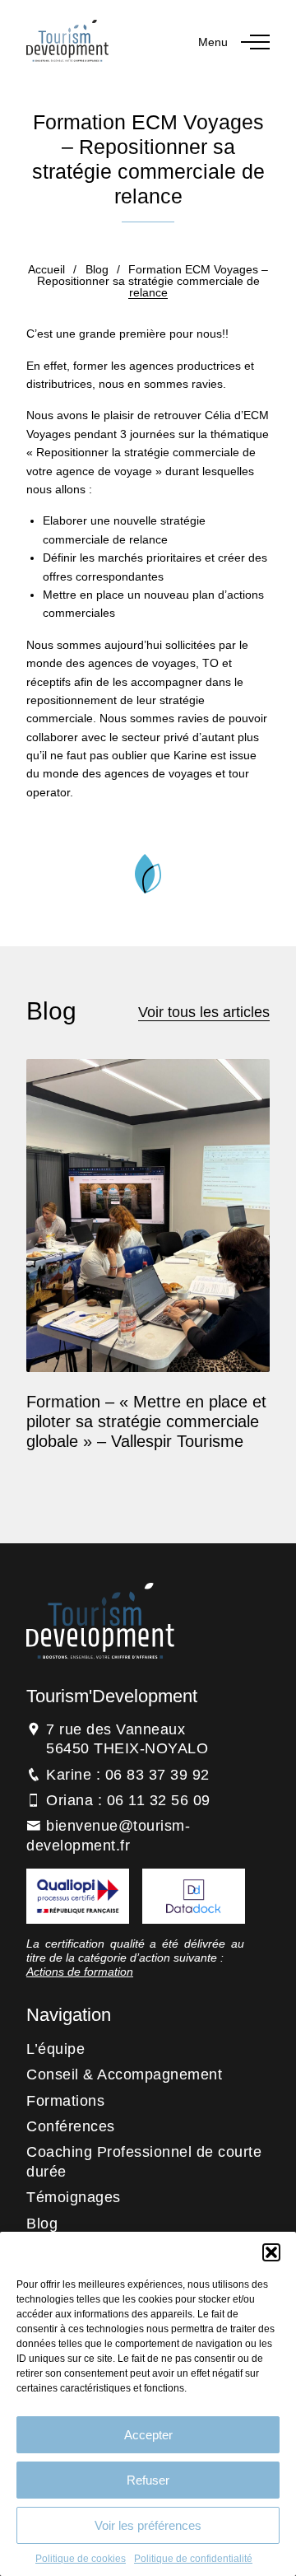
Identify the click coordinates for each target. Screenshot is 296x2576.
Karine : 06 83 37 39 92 (128, 1775)
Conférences (71, 2126)
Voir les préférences (148, 2525)
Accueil (46, 269)
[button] (271, 2252)
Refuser (148, 2480)
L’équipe (55, 2049)
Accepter (148, 2435)
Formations (65, 2101)
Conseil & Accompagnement (124, 2074)
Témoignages (74, 2197)
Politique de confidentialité (193, 2559)
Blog (97, 269)
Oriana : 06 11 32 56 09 (128, 1800)
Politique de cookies (81, 2559)
